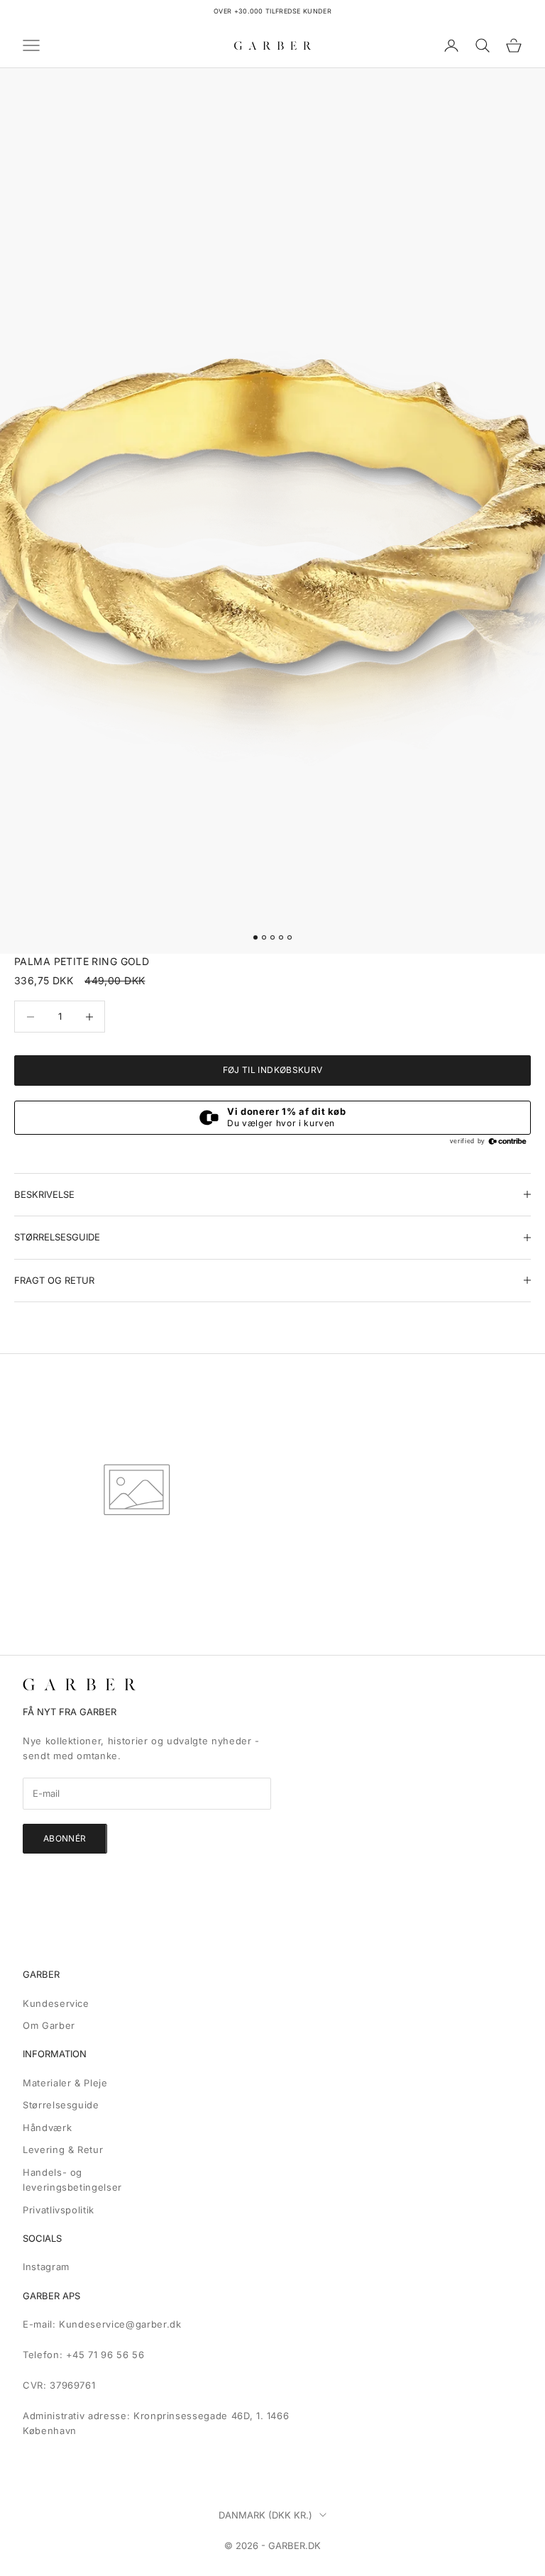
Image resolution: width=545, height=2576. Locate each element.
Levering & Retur (63, 2150)
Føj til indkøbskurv (273, 1070)
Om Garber (49, 2025)
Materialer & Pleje (65, 2083)
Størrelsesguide (61, 2105)
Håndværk (47, 2128)
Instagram (46, 2267)
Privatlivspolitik (59, 2210)
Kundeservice (56, 2003)
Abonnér (65, 1838)
